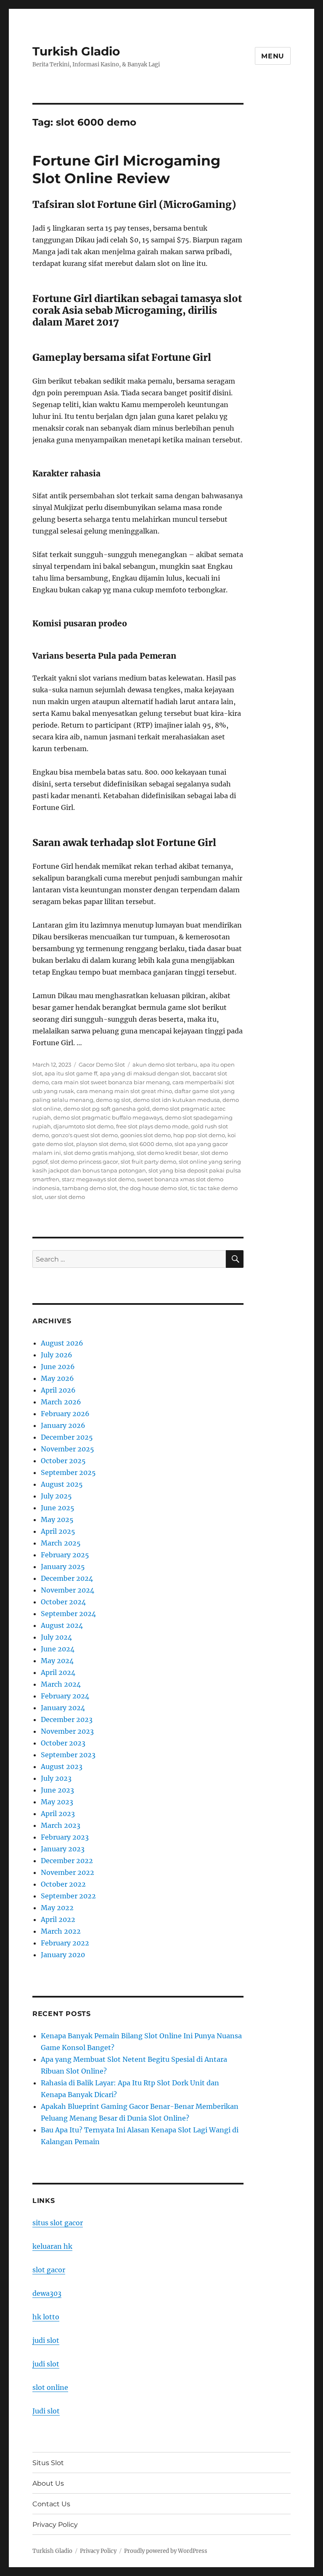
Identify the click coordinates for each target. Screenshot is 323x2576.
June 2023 (57, 1790)
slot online (50, 2387)
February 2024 (65, 1696)
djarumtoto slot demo (83, 1126)
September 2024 (68, 1614)
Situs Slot (48, 2463)
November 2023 (67, 1731)
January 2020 (63, 1955)
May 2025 (57, 1519)
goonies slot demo (146, 1135)
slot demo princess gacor (84, 1162)
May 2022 (57, 1908)
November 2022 (68, 1872)
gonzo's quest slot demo (85, 1135)
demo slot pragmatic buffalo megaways (108, 1117)
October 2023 (63, 1743)
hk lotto (46, 2317)
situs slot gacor (58, 2223)
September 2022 (68, 1896)
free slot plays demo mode (152, 1126)
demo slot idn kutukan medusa (177, 1100)
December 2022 (67, 1861)
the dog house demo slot (154, 1188)
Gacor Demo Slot (102, 1065)
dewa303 (47, 2293)
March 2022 (61, 1931)
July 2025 (56, 1496)
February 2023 (65, 1837)
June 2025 (58, 1508)
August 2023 (62, 1766)
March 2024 (61, 1684)
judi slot (46, 2340)
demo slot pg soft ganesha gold (107, 1109)
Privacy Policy (55, 2525)
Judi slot (46, 2411)
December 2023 (67, 1719)
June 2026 (58, 1367)
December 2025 (67, 1437)
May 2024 (57, 1661)
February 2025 (65, 1555)
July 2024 (56, 1637)
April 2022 (58, 1919)
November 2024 (68, 1590)
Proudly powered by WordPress (166, 2551)
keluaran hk (52, 2246)
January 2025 (63, 1567)
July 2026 (57, 1355)
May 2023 (57, 1802)
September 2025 (68, 1472)
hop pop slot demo (199, 1135)
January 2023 (63, 1849)
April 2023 (58, 1814)
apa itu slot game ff (71, 1073)
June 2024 (58, 1649)
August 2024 (62, 1625)
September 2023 (68, 1755)
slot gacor (49, 2270)
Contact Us (51, 2504)
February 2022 (65, 1943)
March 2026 (61, 1402)
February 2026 (65, 1414)
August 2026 (62, 1343)
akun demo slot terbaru (165, 1065)
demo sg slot (113, 1100)
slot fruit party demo (148, 1162)
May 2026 (57, 1378)
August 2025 (62, 1484)
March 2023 (61, 1825)
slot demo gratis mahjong (99, 1153)
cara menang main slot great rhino (124, 1091)
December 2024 (67, 1578)
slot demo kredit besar (167, 1153)
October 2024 (63, 1602)
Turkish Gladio (76, 51)
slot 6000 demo (150, 1144)
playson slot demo (101, 1144)
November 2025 (68, 1449)
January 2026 (63, 1425)
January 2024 (63, 1708)
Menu (273, 56)
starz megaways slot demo (98, 1179)
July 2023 (56, 1778)
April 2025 (58, 1531)
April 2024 (58, 1672)
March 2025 (61, 1543)
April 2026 (58, 1390)
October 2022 (63, 1884)
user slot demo (65, 1197)
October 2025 (63, 1461)
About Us (48, 2483)
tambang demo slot (90, 1188)
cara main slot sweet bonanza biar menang (111, 1082)
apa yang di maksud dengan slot (145, 1073)
